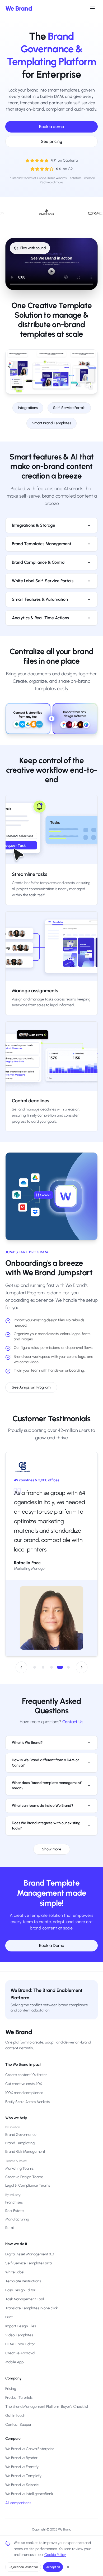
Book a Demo (52, 1936)
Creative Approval (20, 2353)
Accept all (53, 2567)
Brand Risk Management (25, 2152)
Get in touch (15, 2416)
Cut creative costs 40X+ (25, 2084)
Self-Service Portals (69, 408)
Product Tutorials (19, 2398)
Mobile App (14, 2362)
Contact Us (73, 1712)
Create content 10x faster (26, 2075)
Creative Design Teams (24, 2177)
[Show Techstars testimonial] (35, 1658)
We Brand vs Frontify (22, 2467)
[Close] (68, 2567)
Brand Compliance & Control (39, 562)
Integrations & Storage (34, 525)
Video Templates (19, 2335)
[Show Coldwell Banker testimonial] (60, 1658)
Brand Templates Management (42, 544)
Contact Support (19, 2425)
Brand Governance (21, 2135)
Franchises (14, 2202)
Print (9, 2317)
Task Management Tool (25, 2299)
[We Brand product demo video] (51, 264)
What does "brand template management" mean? (47, 1776)
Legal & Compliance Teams (28, 2185)
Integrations (28, 408)
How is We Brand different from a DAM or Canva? (45, 1753)
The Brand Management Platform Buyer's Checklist (47, 2407)
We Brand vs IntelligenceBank (29, 2494)
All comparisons (18, 2503)
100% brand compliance (24, 2093)
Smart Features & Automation (40, 599)
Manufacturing (17, 2219)
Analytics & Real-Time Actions (40, 618)
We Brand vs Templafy (23, 2476)
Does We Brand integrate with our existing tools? (46, 1816)
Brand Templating (20, 2143)
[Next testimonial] (82, 1658)
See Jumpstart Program (31, 1387)
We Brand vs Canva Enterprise (30, 2449)
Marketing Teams (19, 2168)
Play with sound (33, 248)
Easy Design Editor (20, 2290)
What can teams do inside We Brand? (43, 1796)
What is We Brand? (27, 1733)
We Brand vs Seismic (22, 2485)
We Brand (19, 8)
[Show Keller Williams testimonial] (51, 1658)
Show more (52, 1840)
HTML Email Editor (20, 2344)
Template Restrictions (23, 2281)
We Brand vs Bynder (21, 2458)
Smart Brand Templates (51, 423)
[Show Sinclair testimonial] (68, 1658)
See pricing (52, 141)
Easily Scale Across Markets (27, 2102)
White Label (15, 2272)
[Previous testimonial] (21, 1658)
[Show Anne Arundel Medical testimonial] (43, 1658)
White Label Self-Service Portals (43, 581)
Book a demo (51, 127)
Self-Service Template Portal (29, 2263)
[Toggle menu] (92, 8)
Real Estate (15, 2211)
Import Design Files (21, 2326)
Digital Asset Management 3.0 (30, 2254)
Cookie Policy (55, 2555)
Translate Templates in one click (32, 2308)
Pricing (11, 2389)
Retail (10, 2228)
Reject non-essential (23, 2567)
